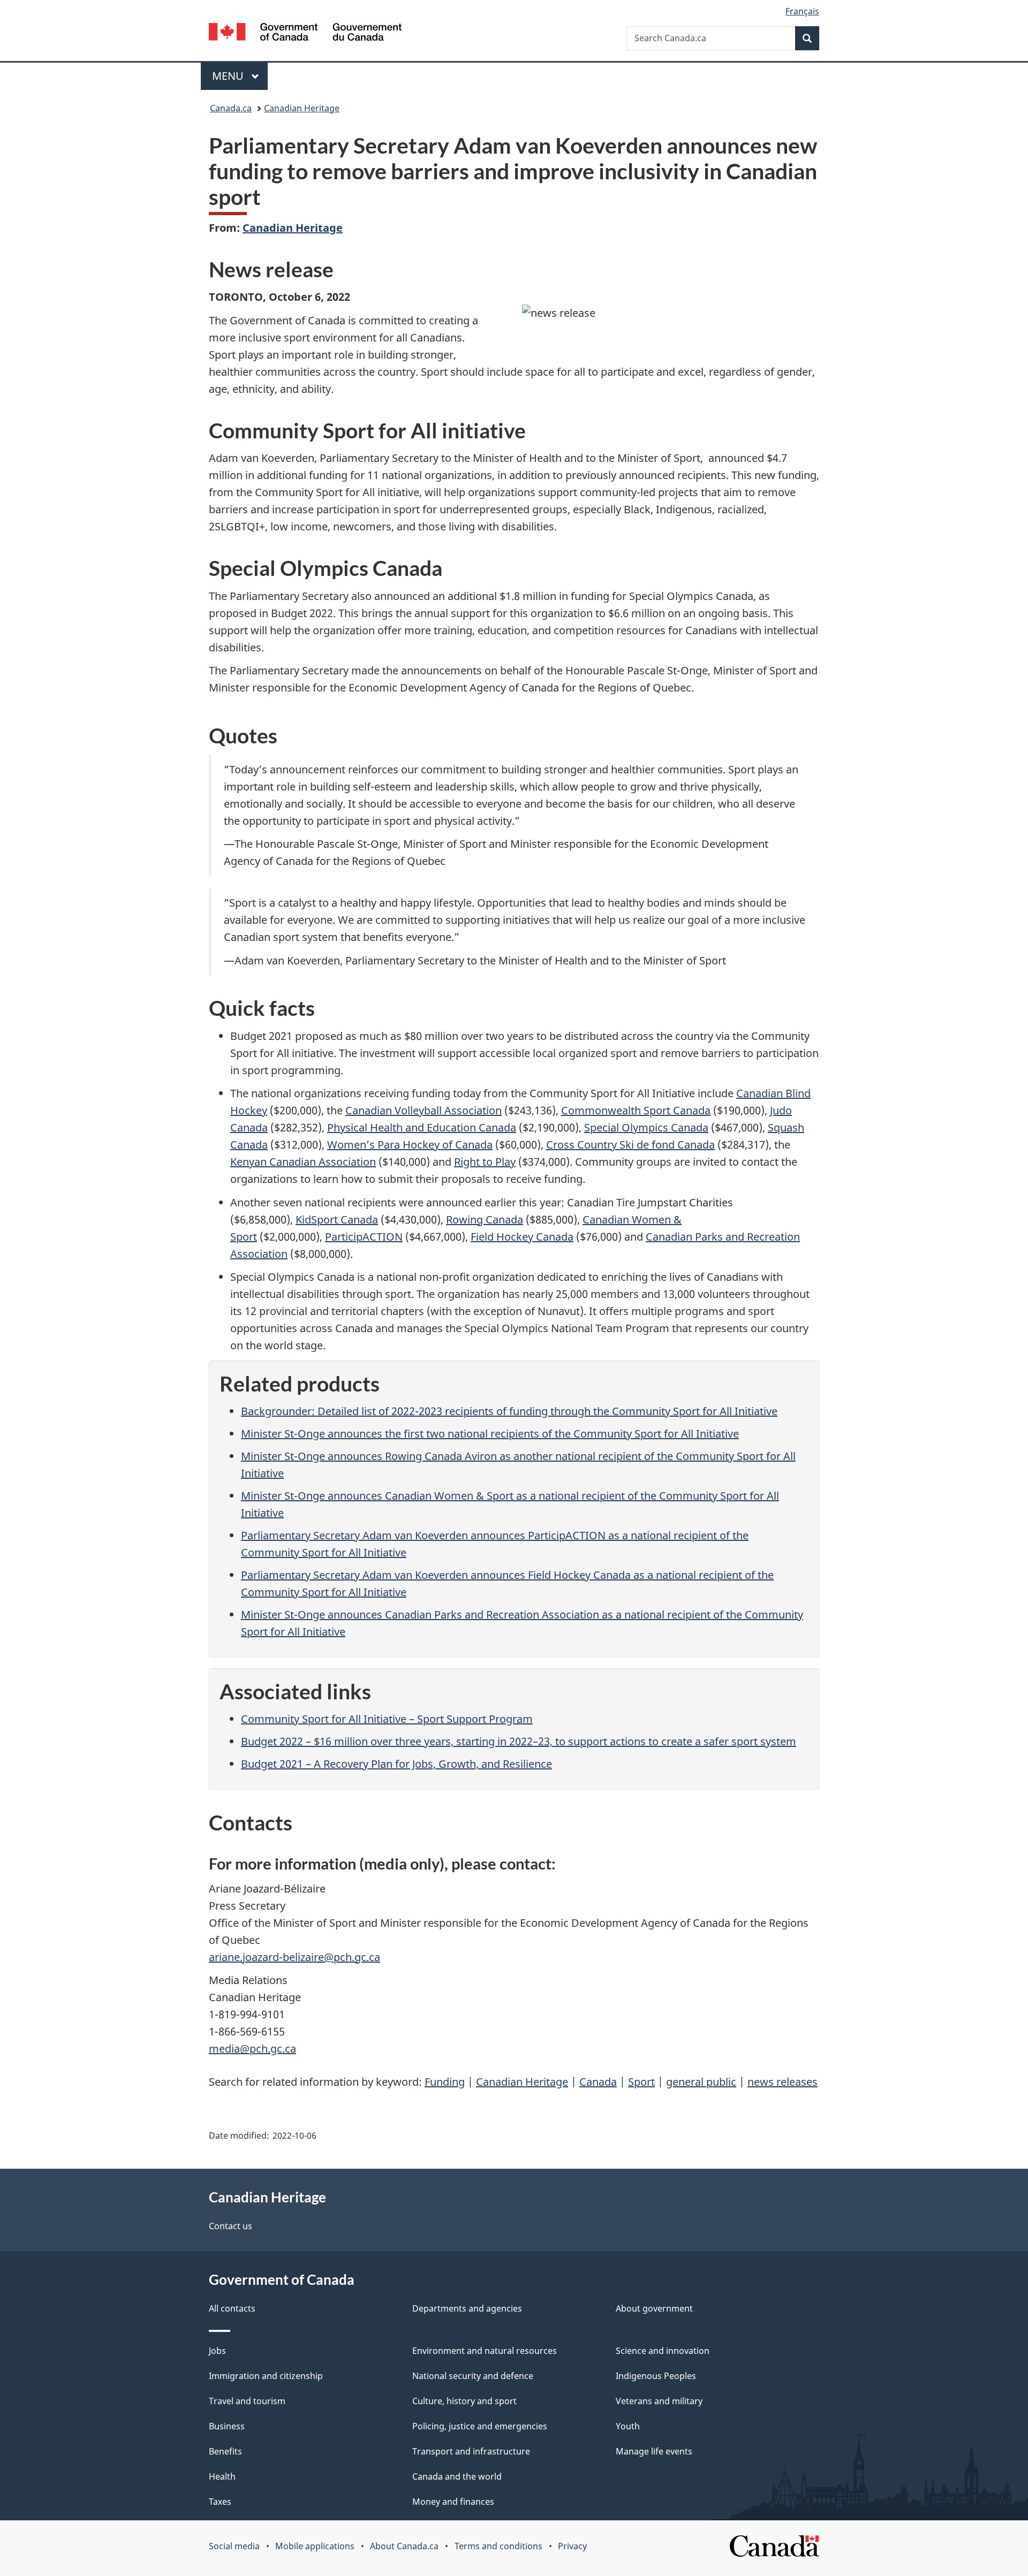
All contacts (232, 2308)
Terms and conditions (498, 2546)
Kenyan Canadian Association (303, 1162)
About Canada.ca (404, 2546)
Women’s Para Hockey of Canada (410, 1145)
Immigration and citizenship (266, 2376)
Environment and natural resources (485, 2351)
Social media (234, 2546)
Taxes (220, 2502)
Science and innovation (663, 2351)
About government (654, 2308)
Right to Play (485, 1162)
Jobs (217, 2351)
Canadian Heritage (302, 108)
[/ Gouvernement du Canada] (305, 33)
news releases (783, 2082)
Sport (641, 2082)
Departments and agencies (467, 2308)
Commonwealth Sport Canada (636, 1110)
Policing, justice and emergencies (480, 2426)
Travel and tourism (247, 2401)
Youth (628, 2426)
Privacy (572, 2546)
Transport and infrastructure (471, 2451)
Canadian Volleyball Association (424, 1110)
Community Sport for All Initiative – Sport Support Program (387, 1719)
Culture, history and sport (464, 2401)
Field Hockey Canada (522, 1237)
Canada (598, 2082)
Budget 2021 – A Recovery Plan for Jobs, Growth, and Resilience (396, 1764)
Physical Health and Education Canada (422, 1127)
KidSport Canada (337, 1219)
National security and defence (473, 2376)
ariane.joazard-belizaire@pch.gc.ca (294, 1957)
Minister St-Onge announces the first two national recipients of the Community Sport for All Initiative (490, 1434)
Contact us (230, 2226)
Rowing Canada (485, 1219)
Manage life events (654, 2451)
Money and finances (453, 2502)
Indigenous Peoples (656, 2376)
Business (227, 2426)
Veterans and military (659, 2401)
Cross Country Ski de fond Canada (630, 1145)
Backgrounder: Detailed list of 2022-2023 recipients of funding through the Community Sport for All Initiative (509, 1411)
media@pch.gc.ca (252, 2049)
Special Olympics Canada (646, 1127)
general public (701, 2082)
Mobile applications (315, 2546)
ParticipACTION (364, 1237)
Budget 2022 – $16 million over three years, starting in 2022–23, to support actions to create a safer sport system (519, 1741)
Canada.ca (231, 108)
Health (222, 2476)
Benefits (225, 2451)
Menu (229, 76)
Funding (445, 2082)
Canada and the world (457, 2476)
